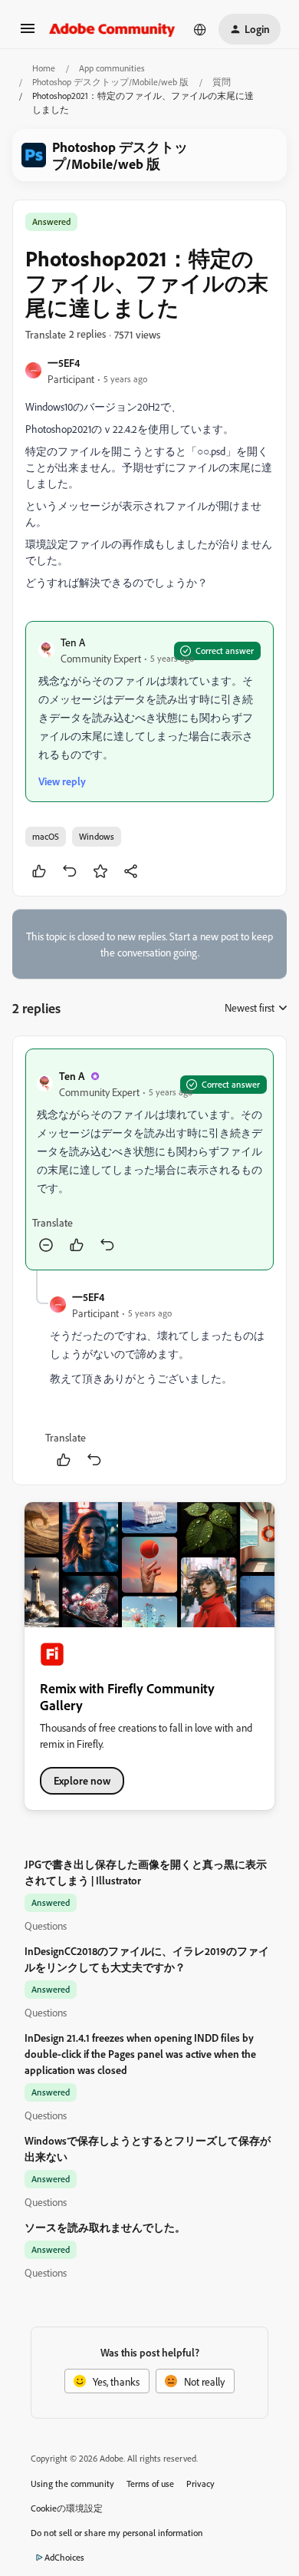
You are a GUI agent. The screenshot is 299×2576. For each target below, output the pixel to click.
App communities (112, 68)
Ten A (73, 642)
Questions (46, 1925)
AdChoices (64, 2557)
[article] (149, 1159)
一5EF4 (64, 363)
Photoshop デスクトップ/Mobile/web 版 (110, 82)
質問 (222, 82)
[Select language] (200, 29)
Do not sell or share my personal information (117, 2533)
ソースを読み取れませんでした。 (105, 2227)
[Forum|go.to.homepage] (112, 29)
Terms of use (150, 2484)
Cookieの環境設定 (67, 2508)
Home (44, 68)
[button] (28, 33)
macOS (46, 836)
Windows (97, 836)
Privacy (200, 2484)
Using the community (72, 2484)
